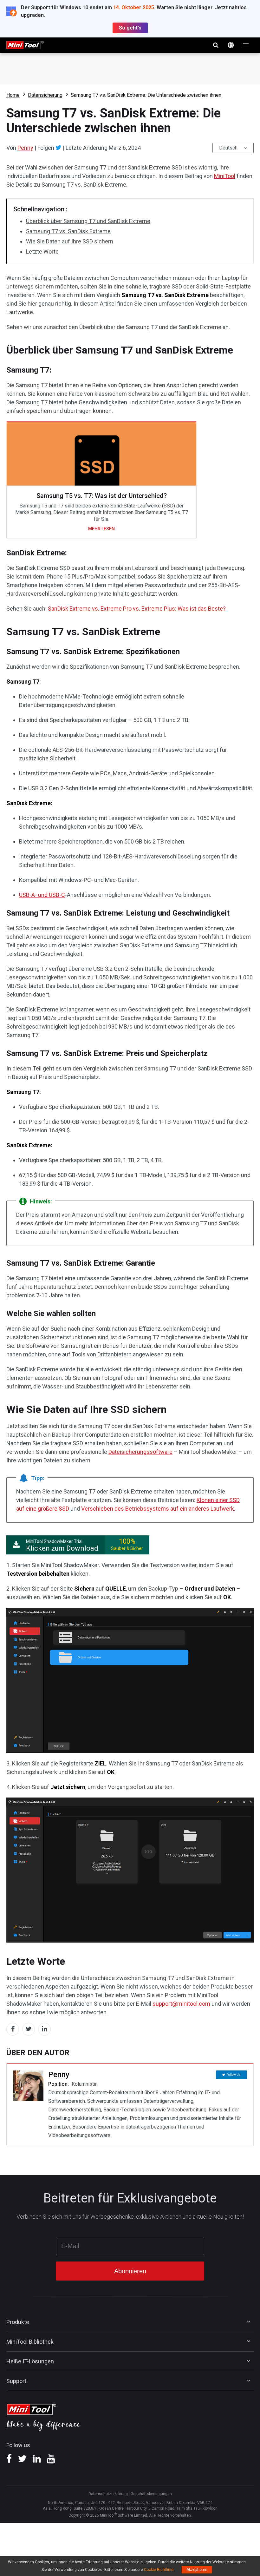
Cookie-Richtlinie (159, 2570)
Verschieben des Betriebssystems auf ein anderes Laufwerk (158, 1509)
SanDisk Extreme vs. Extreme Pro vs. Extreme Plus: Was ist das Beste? (137, 609)
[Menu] (246, 45)
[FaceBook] (9, 2461)
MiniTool (225, 176)
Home (13, 95)
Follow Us (234, 2075)
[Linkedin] (37, 2461)
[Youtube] (51, 2461)
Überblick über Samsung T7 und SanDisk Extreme (88, 221)
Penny (25, 148)
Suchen (216, 45)
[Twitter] (58, 148)
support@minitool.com (181, 2004)
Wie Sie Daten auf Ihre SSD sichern (70, 241)
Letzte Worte (42, 252)
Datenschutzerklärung (108, 2494)
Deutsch (228, 148)
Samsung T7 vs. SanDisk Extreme (68, 231)
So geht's (130, 28)
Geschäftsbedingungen (151, 2494)
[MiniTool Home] (25, 45)
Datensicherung (45, 95)
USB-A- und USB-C (42, 895)
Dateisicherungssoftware (140, 1452)
